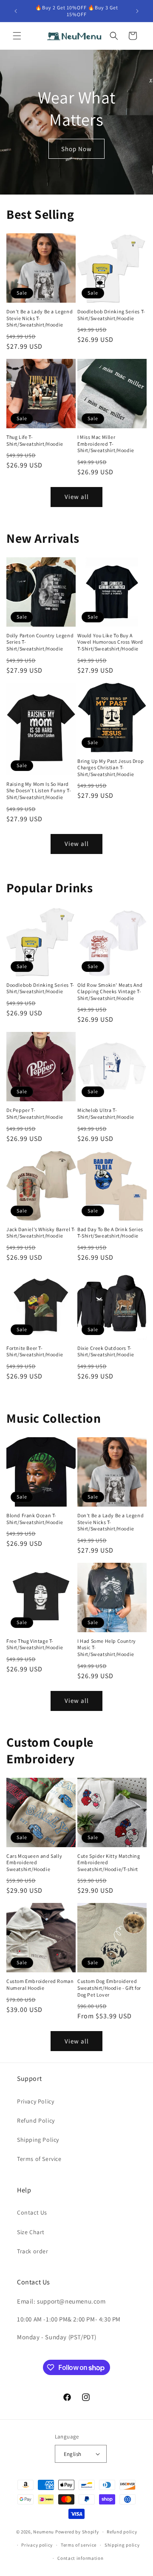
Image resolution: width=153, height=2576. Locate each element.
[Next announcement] (137, 11)
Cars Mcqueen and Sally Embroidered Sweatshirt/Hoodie (34, 1863)
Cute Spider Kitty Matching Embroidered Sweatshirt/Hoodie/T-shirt (109, 1863)
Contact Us (32, 2212)
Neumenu (44, 2532)
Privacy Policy (35, 2101)
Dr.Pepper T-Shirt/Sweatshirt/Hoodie (35, 1113)
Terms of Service (39, 2159)
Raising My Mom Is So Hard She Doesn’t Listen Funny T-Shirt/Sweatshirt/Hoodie (39, 791)
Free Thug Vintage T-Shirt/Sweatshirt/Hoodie (35, 1644)
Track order (33, 2251)
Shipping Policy (38, 2140)
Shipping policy (122, 2545)
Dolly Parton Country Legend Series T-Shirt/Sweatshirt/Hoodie (40, 642)
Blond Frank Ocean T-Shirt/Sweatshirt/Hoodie (35, 1519)
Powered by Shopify (77, 2532)
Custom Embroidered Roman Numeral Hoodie (40, 1984)
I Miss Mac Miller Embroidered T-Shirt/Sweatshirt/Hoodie (106, 444)
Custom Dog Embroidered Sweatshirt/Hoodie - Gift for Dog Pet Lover (109, 1988)
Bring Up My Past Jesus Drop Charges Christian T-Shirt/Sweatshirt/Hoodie (110, 768)
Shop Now (76, 148)
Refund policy (122, 2532)
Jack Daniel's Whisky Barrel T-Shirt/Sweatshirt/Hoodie (41, 1233)
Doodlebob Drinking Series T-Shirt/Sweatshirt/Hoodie (111, 315)
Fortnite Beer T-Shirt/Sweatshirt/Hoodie (35, 1351)
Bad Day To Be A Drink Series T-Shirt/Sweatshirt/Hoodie (110, 1233)
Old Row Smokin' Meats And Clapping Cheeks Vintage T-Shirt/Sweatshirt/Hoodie (110, 991)
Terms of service (79, 2545)
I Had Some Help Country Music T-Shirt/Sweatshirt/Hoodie (107, 1648)
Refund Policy (36, 2120)
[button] (17, 36)
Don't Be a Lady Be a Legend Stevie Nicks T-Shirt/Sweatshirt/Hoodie (40, 318)
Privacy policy (37, 2545)
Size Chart (31, 2232)
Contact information (80, 2558)
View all (77, 497)
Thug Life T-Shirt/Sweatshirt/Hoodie (35, 440)
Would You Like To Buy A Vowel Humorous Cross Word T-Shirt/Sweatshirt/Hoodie (110, 642)
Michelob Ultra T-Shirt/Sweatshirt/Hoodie (106, 1113)
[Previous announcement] (16, 11)
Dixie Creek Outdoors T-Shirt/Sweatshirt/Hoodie (106, 1351)
